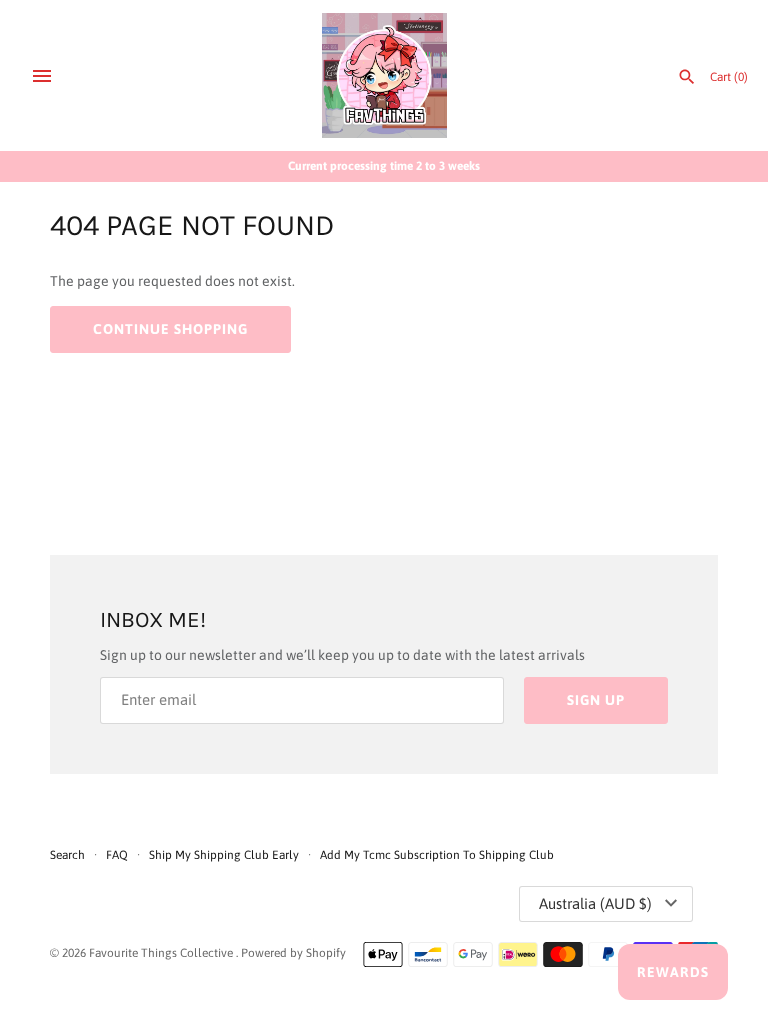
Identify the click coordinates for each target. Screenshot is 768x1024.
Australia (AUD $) (595, 903)
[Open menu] (42, 76)
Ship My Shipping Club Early (225, 855)
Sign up (596, 700)
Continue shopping (170, 329)
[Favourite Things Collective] (384, 75)
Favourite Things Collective (162, 953)
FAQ (117, 855)
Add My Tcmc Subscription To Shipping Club (437, 855)
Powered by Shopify (293, 953)
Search (67, 855)
